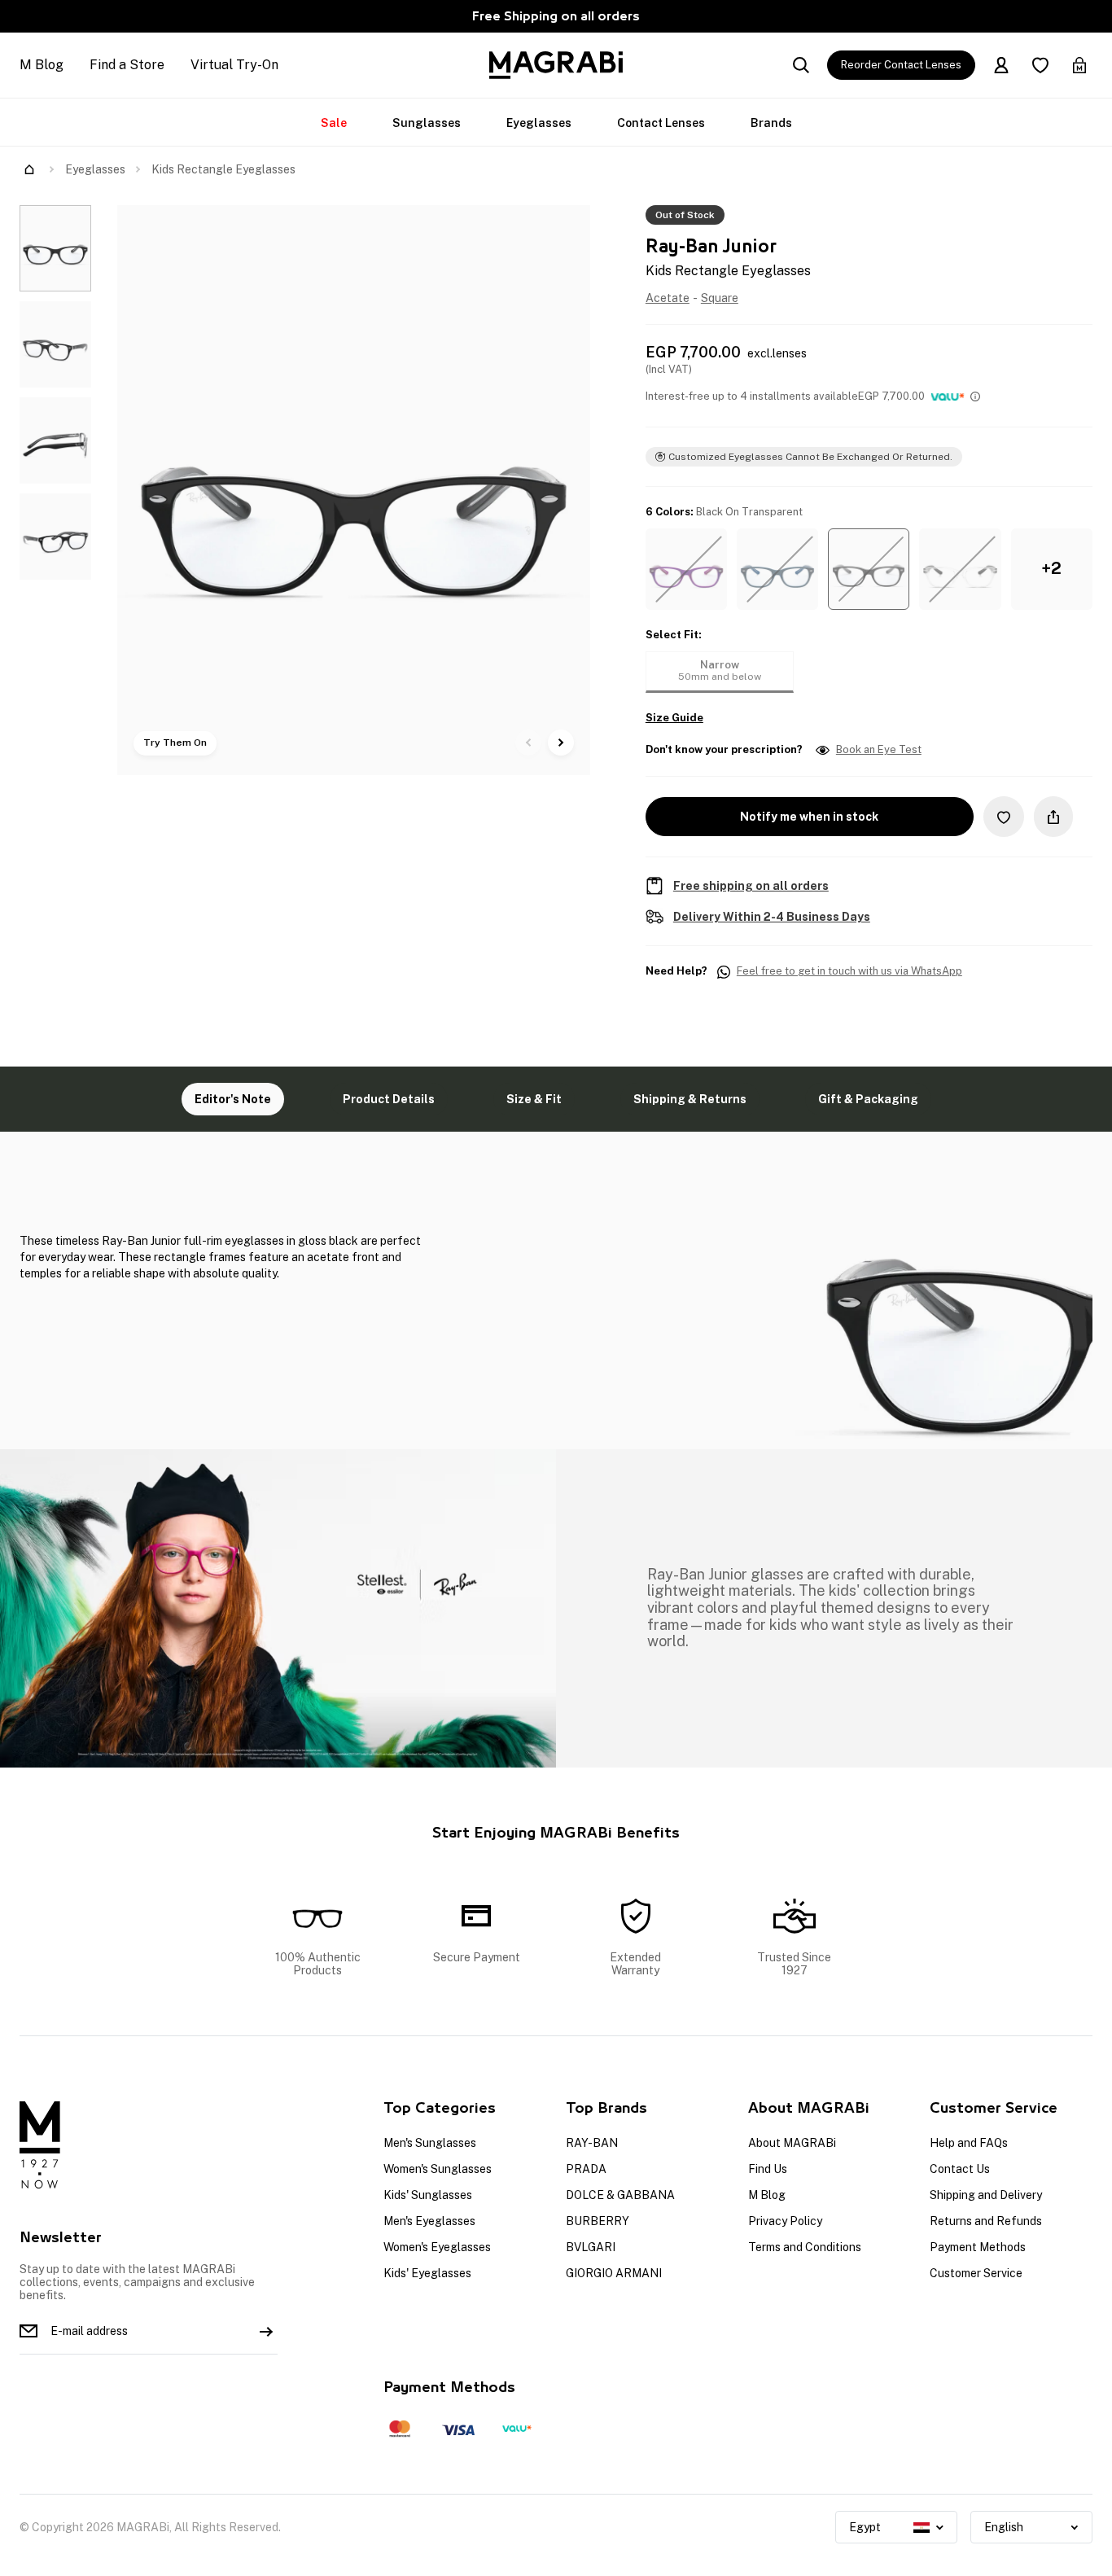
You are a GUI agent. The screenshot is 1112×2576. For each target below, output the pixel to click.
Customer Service (976, 2273)
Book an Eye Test (879, 750)
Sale (334, 123)
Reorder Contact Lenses (901, 65)
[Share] (1053, 817)
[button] (686, 569)
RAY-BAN (592, 2143)
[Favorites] (1040, 65)
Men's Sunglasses (430, 2143)
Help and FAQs (969, 2143)
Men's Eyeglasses (429, 2221)
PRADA (586, 2169)
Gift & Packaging (868, 1099)
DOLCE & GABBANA (620, 2195)
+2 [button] (1051, 568)
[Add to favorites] (1004, 816)
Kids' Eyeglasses (427, 2273)
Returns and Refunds (986, 2221)
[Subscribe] (266, 2331)
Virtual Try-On (234, 65)
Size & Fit (534, 1099)
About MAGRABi (792, 2143)
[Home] (29, 169)
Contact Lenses (661, 123)
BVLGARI (591, 2247)
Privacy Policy (785, 2221)
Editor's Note (233, 1099)
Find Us (768, 2169)
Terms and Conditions (805, 2247)
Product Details (389, 1099)
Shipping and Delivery (986, 2195)
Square (720, 298)
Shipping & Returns (690, 1099)
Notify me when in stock (809, 817)
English (1004, 2527)
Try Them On (175, 743)
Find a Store (127, 65)
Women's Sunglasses (438, 2169)
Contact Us (960, 2169)
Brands (771, 123)
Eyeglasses (539, 123)
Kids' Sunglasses (428, 2195)
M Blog (42, 65)
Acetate (668, 298)
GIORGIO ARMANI (614, 2273)
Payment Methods (978, 2247)
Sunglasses (427, 123)
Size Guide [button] (674, 718)
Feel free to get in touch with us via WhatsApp (849, 971)
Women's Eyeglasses (437, 2247)
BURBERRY (598, 2221)
